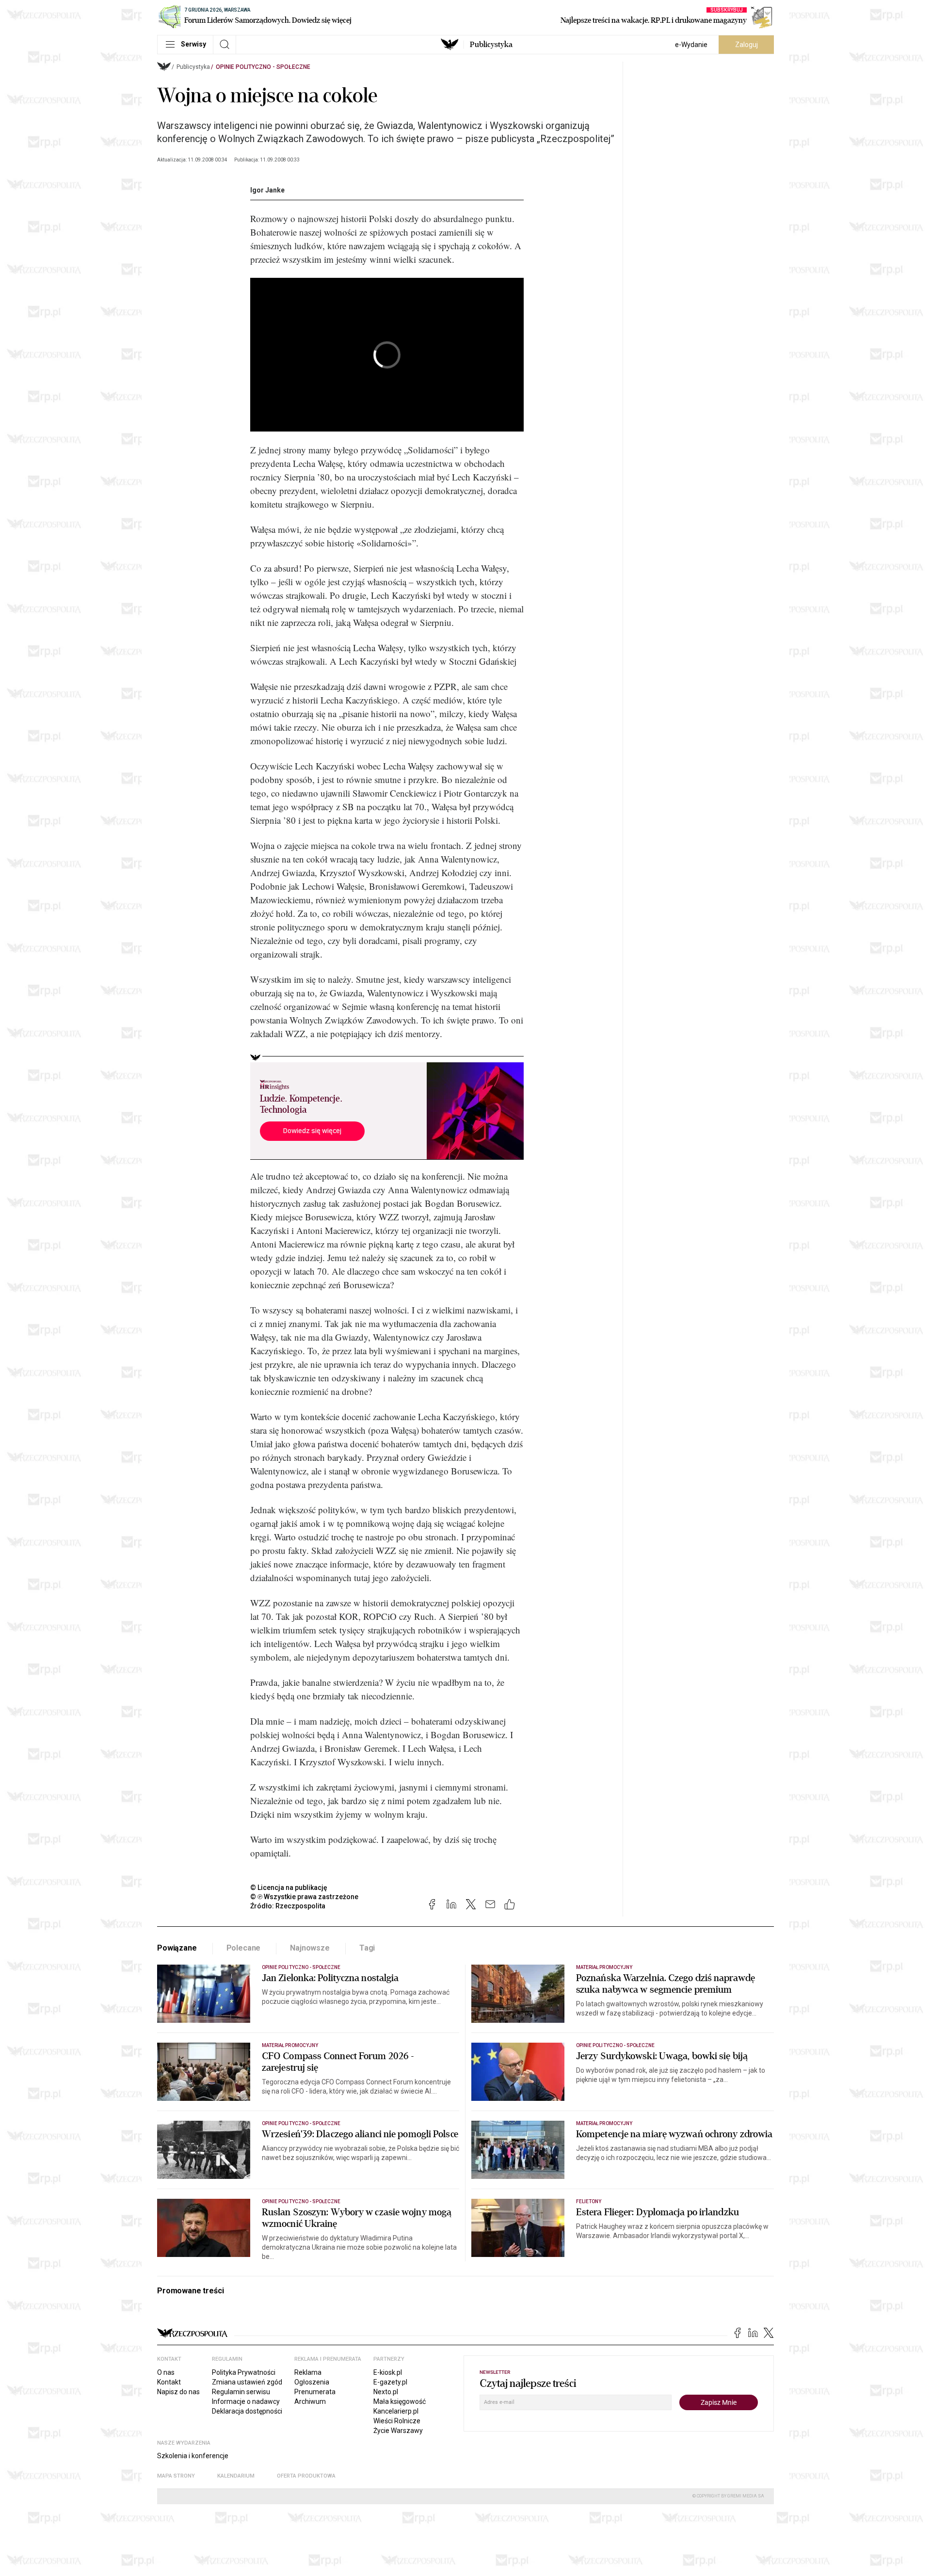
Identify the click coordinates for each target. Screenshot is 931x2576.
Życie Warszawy (398, 2431)
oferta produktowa (306, 2476)
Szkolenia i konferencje (193, 2456)
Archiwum (310, 2401)
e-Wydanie (691, 45)
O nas (166, 2372)
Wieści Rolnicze (397, 2421)
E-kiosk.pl (388, 2372)
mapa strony (176, 2476)
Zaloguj (746, 45)
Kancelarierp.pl (396, 2411)
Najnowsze (310, 1948)
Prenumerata (315, 2392)
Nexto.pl (386, 2392)
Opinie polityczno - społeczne (263, 67)
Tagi (367, 1948)
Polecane (244, 1948)
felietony (589, 2201)
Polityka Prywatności (244, 2372)
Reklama (308, 2372)
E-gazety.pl (390, 2382)
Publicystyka (491, 45)
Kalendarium (236, 2476)
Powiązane (177, 1948)
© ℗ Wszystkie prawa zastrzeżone (304, 1897)
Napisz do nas (178, 2392)
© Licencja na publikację (289, 1888)
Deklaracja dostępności (247, 2411)
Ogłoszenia (312, 2382)
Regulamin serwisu (241, 2392)
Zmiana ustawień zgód (247, 2382)
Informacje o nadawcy (246, 2401)
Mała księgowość (400, 2401)
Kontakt (169, 2382)
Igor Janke (267, 190)
